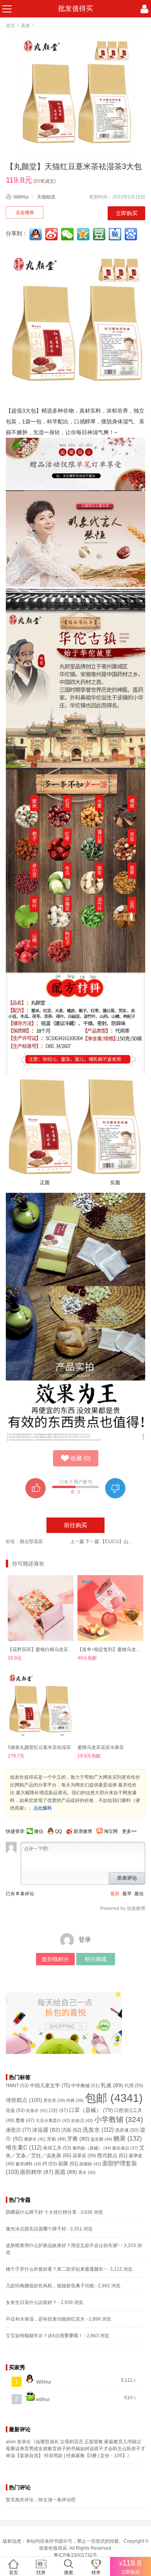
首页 (10, 26)
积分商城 (96, 1959)
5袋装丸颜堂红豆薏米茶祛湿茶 (39, 1747)
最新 (115, 1894)
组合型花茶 (31, 1541)
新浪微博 (83, 1831)
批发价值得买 (53, 2548)
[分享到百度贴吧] (116, 234)
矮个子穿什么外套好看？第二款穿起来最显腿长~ (56, 2269)
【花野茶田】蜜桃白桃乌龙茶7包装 (44, 1649)
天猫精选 (46, 197)
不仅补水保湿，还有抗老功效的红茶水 (45, 2319)
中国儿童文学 (50, 2085)
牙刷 (56, 2139)
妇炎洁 (82, 2120)
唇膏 (25, 2120)
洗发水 (98, 2130)
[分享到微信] (68, 234)
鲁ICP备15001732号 (75, 2555)
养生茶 (54, 2100)
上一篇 (77, 1541)
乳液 (112, 2085)
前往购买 (75, 1525)
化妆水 (37, 2110)
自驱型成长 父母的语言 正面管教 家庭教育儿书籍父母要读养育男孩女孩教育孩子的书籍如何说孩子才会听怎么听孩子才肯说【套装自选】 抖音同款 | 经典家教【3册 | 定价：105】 (75, 2449)
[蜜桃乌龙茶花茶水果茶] (110, 1706)
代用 (134, 2086)
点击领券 (25, 212)
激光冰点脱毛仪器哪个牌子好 (36, 2229)
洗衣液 (127, 2130)
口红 (58, 2110)
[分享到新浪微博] (52, 234)
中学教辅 (85, 2086)
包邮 (114, 2098)
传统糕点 (24, 2100)
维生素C (24, 2147)
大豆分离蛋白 (53, 2120)
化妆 (15, 2110)
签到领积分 (55, 1959)
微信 (39, 1831)
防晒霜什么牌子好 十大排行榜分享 (41, 2212)
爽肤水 (35, 2139)
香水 (87, 2172)
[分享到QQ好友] (36, 234)
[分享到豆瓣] (100, 234)
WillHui (21, 197)
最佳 (139, 1894)
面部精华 (37, 2172)
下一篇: (110, 1541)
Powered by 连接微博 (123, 1908)
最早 (127, 1894)
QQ (58, 1831)
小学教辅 (118, 2120)
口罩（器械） (91, 2110)
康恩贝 (18, 2130)
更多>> (129, 1831)
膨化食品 (125, 2148)
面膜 (68, 2164)
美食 (26, 26)
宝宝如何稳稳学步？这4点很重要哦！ (44, 2336)
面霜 (66, 2172)
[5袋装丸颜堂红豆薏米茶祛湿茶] (41, 1706)
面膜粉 (90, 2164)
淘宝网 (111, 1831)
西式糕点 (112, 2156)
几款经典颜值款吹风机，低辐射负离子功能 (50, 2286)
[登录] (144, 9)
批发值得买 (75, 9)
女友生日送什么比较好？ (31, 2302)
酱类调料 (28, 2164)
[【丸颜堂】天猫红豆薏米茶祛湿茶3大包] (75, 96)
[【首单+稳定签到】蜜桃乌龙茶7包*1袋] (110, 1608)
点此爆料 (43, 1808)
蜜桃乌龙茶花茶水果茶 (101, 1747)
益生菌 (101, 2139)
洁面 (71, 2130)
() (81, 1458)
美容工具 (57, 2148)
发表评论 (127, 1878)
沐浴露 (46, 2130)
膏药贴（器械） (92, 2148)
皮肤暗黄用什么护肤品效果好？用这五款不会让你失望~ (63, 2245)
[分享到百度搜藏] (132, 234)
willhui (42, 2400)
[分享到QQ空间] (84, 234)
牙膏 (78, 2139)
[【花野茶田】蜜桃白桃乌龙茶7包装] (41, 1608)
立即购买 (127, 213)
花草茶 (84, 2156)
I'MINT (17, 2086)
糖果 (128, 2138)
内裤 (75, 2100)
